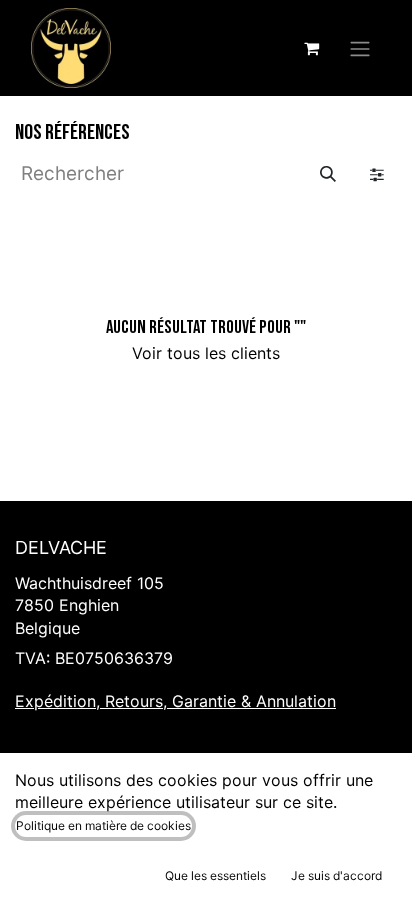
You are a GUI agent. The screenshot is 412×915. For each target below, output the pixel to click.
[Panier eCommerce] (311, 48)
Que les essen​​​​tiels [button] (215, 875)
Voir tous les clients (206, 353)
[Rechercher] (328, 174)
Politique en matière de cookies (103, 825)
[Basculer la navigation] (360, 48)
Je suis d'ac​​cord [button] (336, 875)
